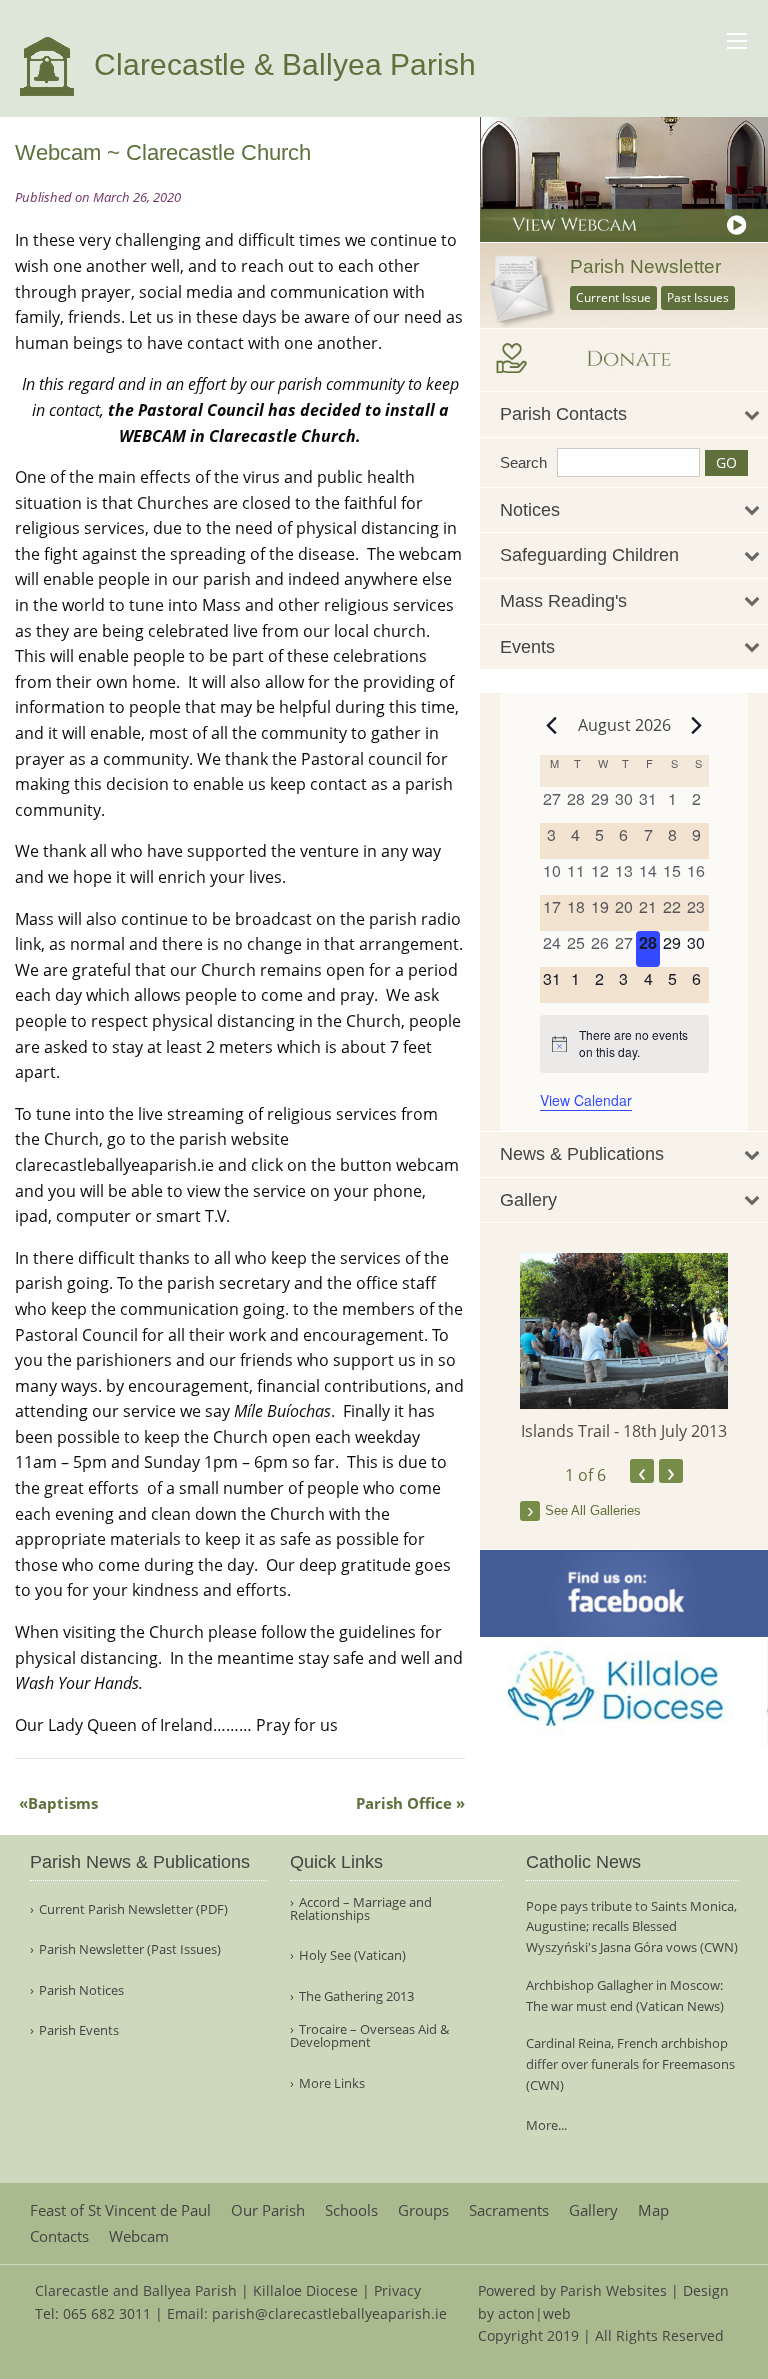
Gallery (593, 2210)
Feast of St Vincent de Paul (120, 2210)
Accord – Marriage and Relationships (361, 1909)
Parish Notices (81, 1990)
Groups (423, 2210)
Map (653, 2210)
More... (546, 2125)
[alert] (624, 1043)
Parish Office (404, 1803)
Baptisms (63, 1803)
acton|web (534, 2313)
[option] (624, 1348)
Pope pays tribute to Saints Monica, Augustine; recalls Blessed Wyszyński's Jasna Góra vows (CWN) (632, 1927)
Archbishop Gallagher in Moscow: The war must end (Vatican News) (625, 1995)
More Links (332, 2083)
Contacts (59, 2236)
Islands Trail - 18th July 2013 (624, 1431)
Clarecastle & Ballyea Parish (281, 64)
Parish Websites (613, 2290)
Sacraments (509, 2210)
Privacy (397, 2290)
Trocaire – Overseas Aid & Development (369, 2036)
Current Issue (613, 297)
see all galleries (593, 1510)
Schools (351, 2210)
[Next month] (697, 725)
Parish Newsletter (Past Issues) (130, 1949)
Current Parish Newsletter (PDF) (133, 1909)
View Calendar (586, 1100)
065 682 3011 (107, 2313)
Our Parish (268, 2210)
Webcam (139, 2236)
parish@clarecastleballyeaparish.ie (329, 2313)
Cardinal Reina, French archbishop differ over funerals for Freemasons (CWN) (630, 2064)
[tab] (624, 414)
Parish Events (79, 2030)
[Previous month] (552, 725)
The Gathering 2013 (356, 1996)
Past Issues (698, 297)
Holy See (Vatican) (352, 1955)
